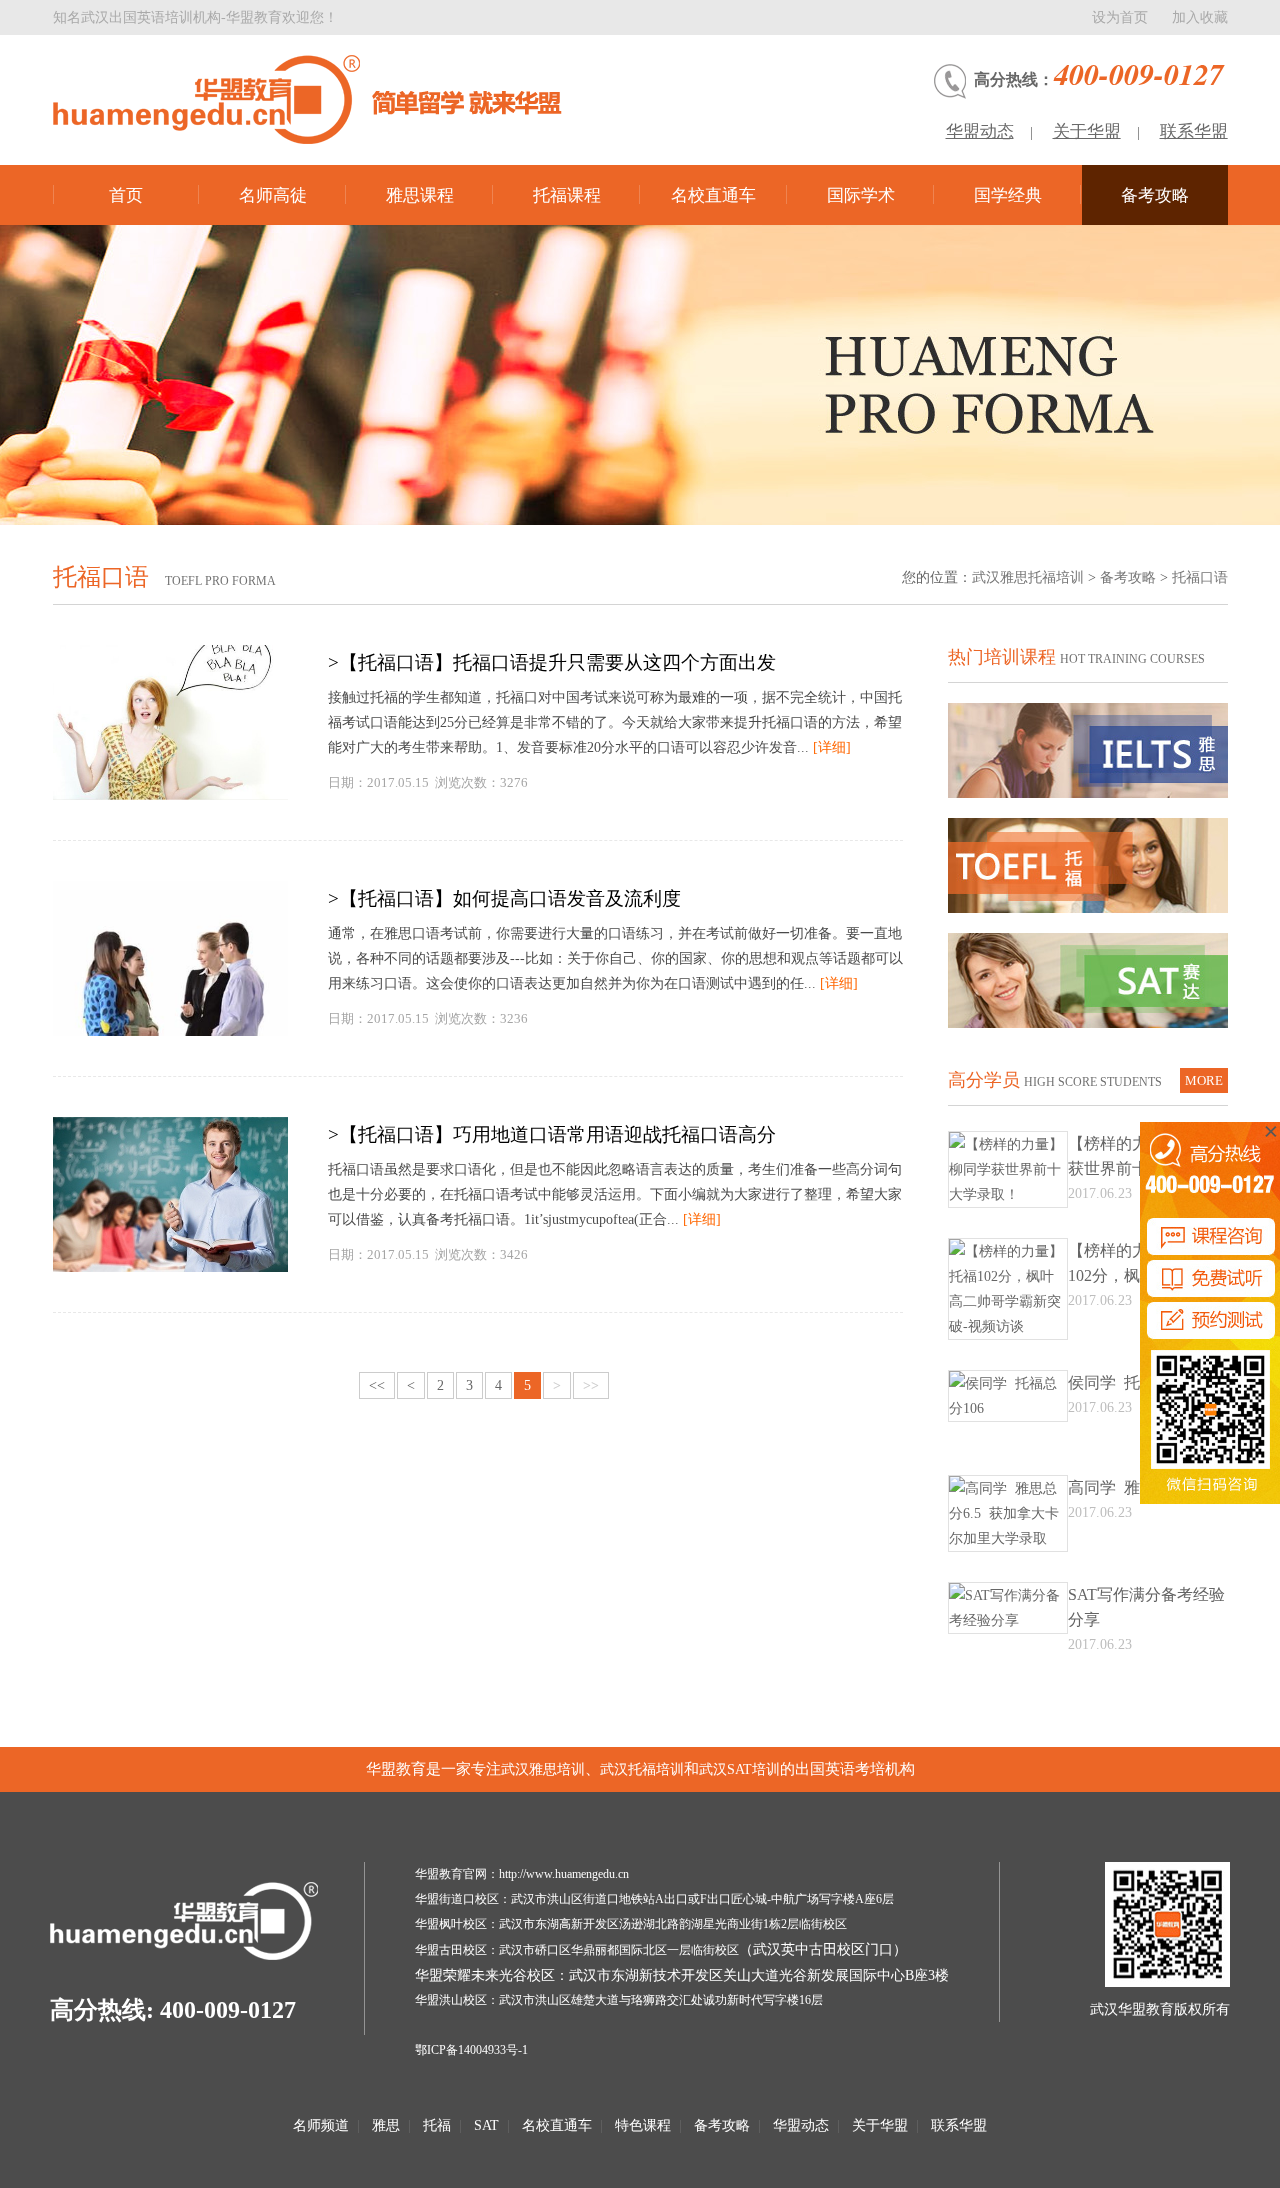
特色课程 (643, 2125)
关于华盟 (1087, 131)
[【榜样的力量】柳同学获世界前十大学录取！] (1008, 1194)
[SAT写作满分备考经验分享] (1008, 1620)
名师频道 (321, 2125)
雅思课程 (420, 195)
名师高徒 (273, 195)
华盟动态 (980, 131)
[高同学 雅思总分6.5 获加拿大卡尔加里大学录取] (1008, 1538)
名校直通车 (713, 195)
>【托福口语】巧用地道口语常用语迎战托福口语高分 (552, 1134)
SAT (486, 2125)
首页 (126, 195)
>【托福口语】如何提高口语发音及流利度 (504, 898)
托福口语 (1200, 577)
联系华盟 (1194, 131)
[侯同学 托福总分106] (1008, 1408)
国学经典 (1008, 195)
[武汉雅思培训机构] (328, 99)
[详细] (832, 747)
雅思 (386, 2125)
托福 (437, 2125)
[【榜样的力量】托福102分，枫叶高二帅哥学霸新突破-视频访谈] (1008, 1326)
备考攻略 (1155, 195)
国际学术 (861, 195)
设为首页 (1120, 17)
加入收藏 (1200, 17)
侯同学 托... (1110, 1382)
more (1204, 1080)
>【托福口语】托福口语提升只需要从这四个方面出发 (552, 662)
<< (377, 1385)
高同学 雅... (1110, 1487)
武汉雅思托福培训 (1028, 577)
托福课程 (567, 195)
